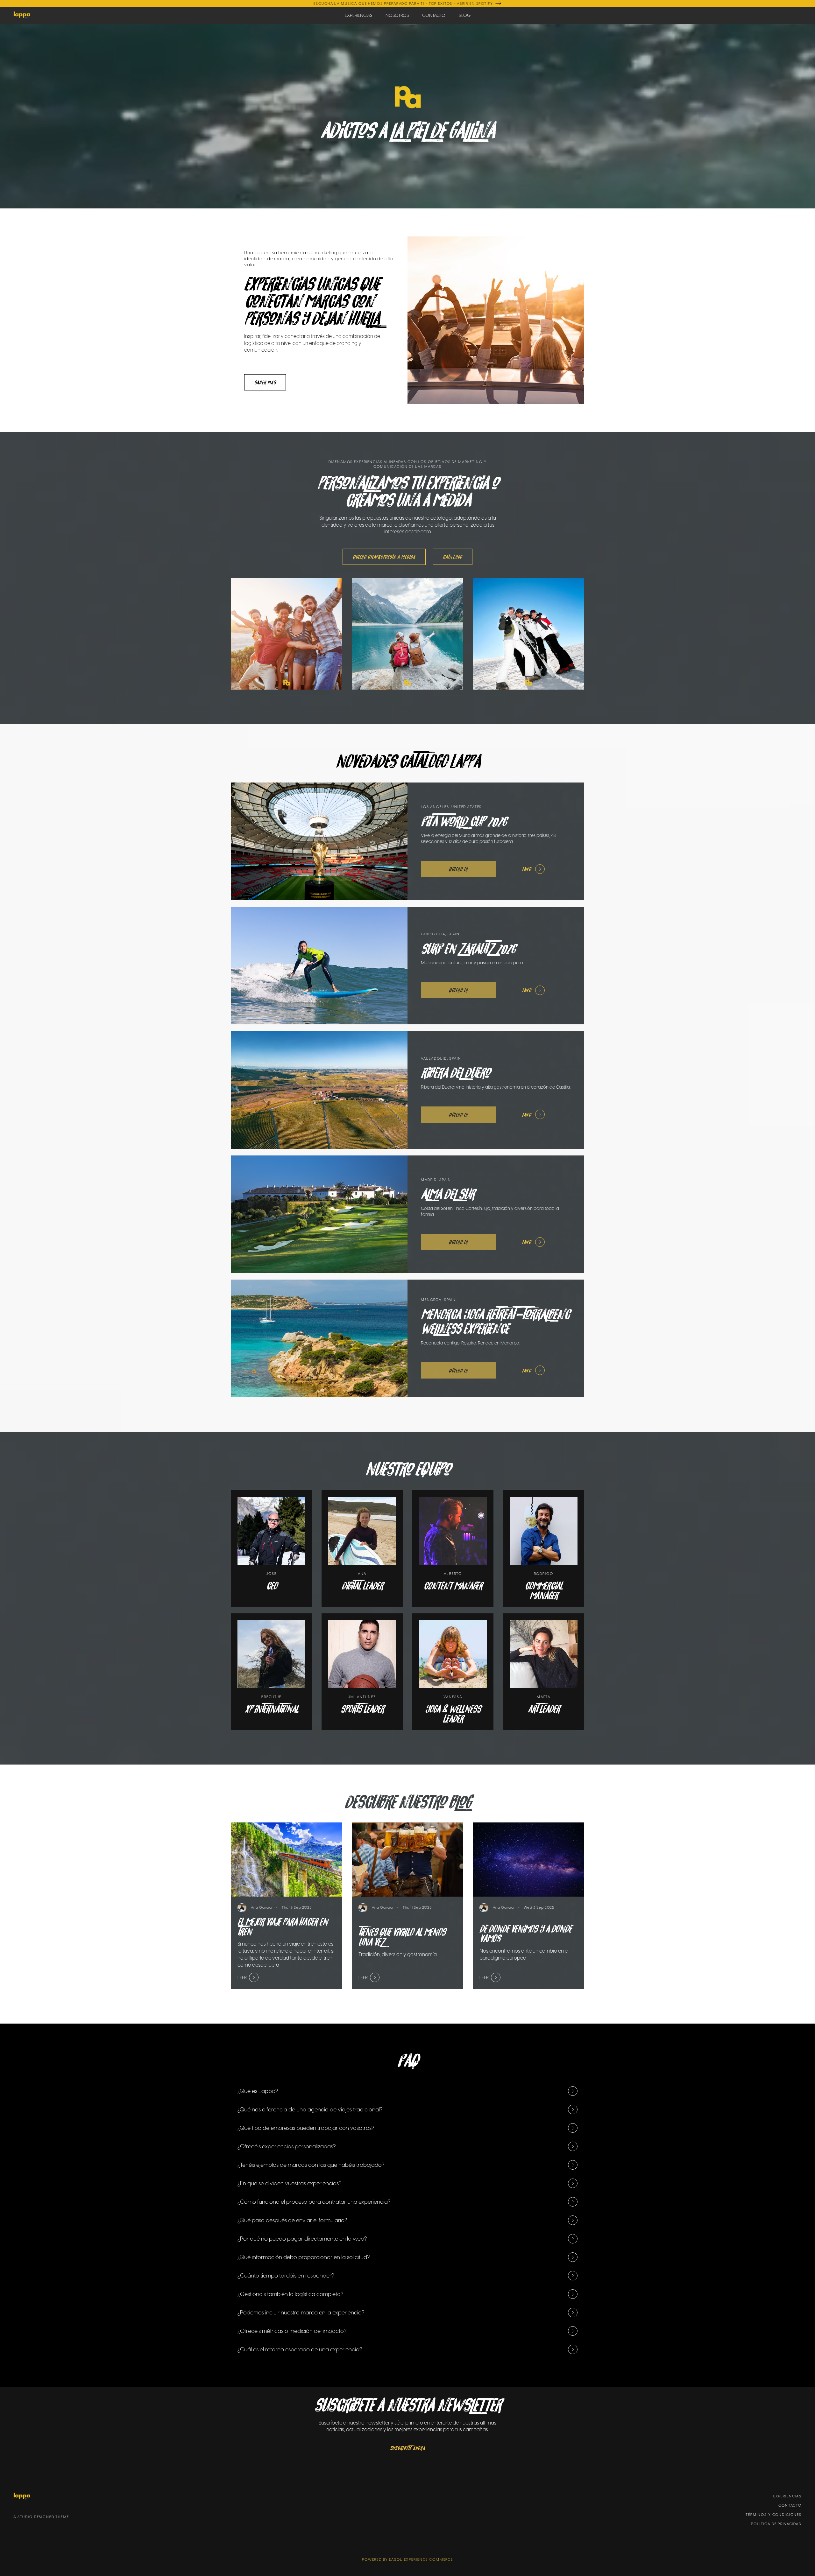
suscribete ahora (408, 2448)
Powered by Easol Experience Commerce (407, 2559)
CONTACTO (434, 15)
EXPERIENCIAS (358, 15)
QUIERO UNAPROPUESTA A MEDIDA (384, 557)
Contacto (790, 2505)
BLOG (465, 15)
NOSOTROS (397, 15)
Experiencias (787, 2496)
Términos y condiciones (774, 2515)
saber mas (265, 382)
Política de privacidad (776, 2524)
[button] (407, 2091)
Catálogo (453, 557)
